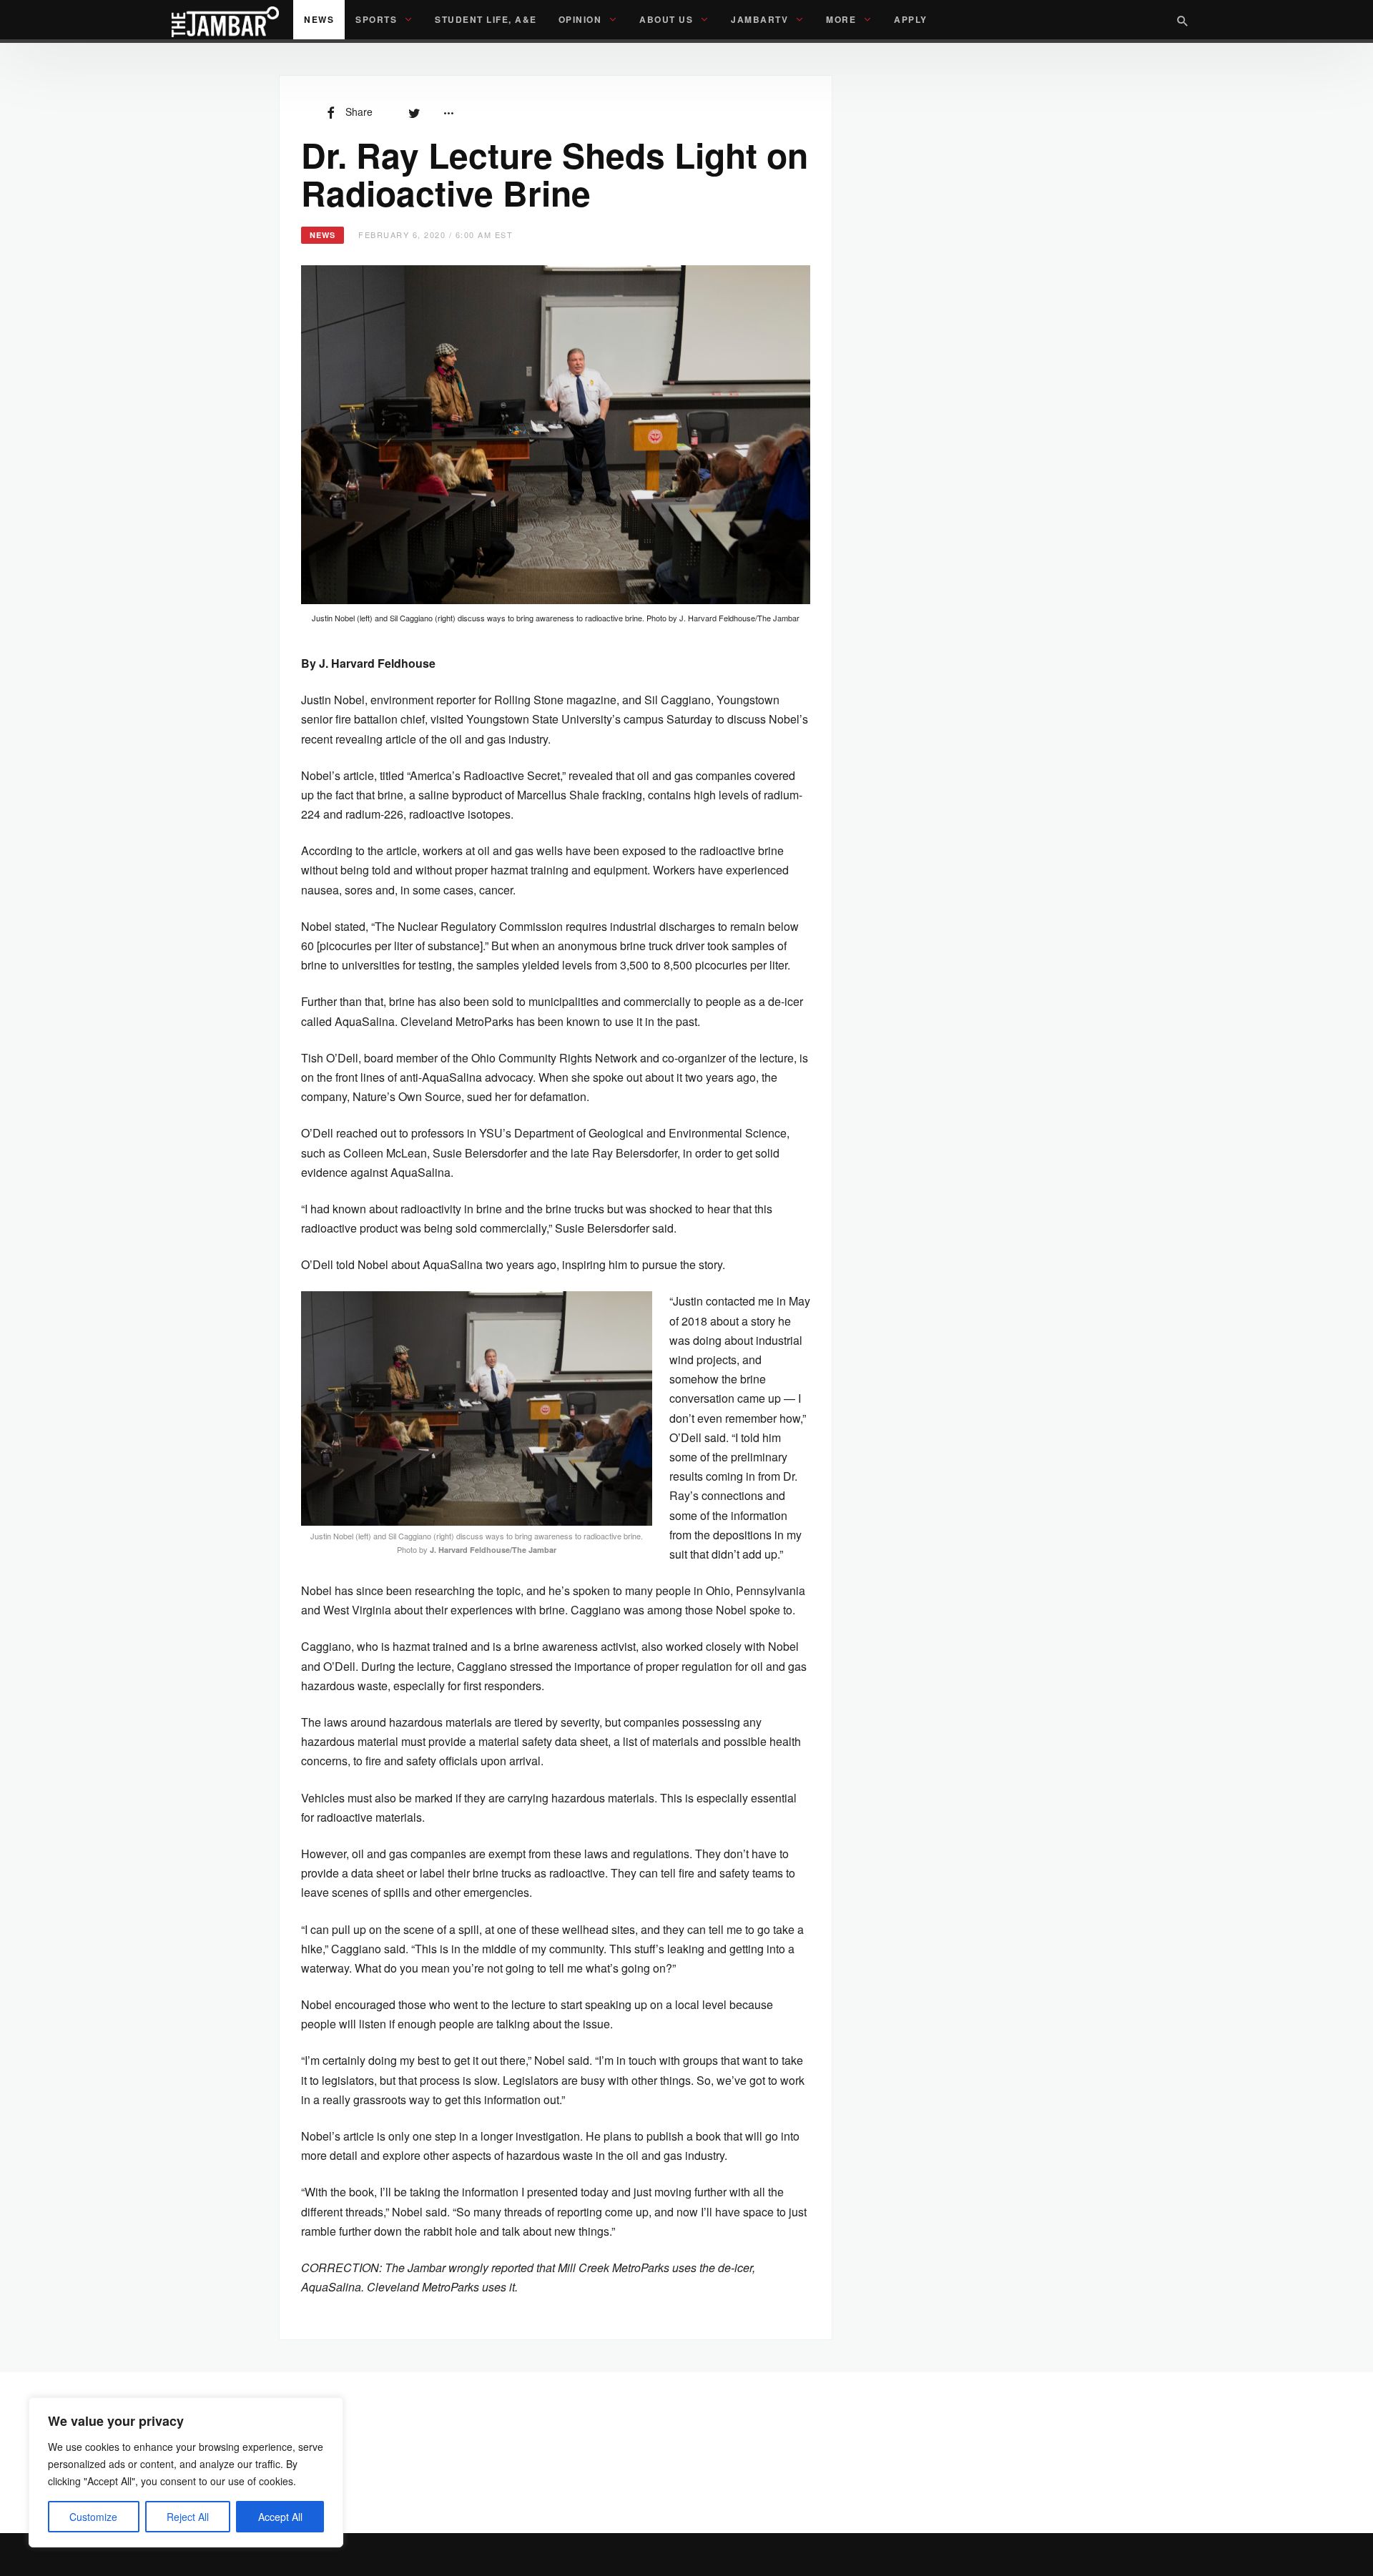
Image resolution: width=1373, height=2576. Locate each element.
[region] (186, 2472)
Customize (93, 2517)
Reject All (188, 2517)
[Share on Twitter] (414, 112)
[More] (448, 112)
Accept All (280, 2517)
